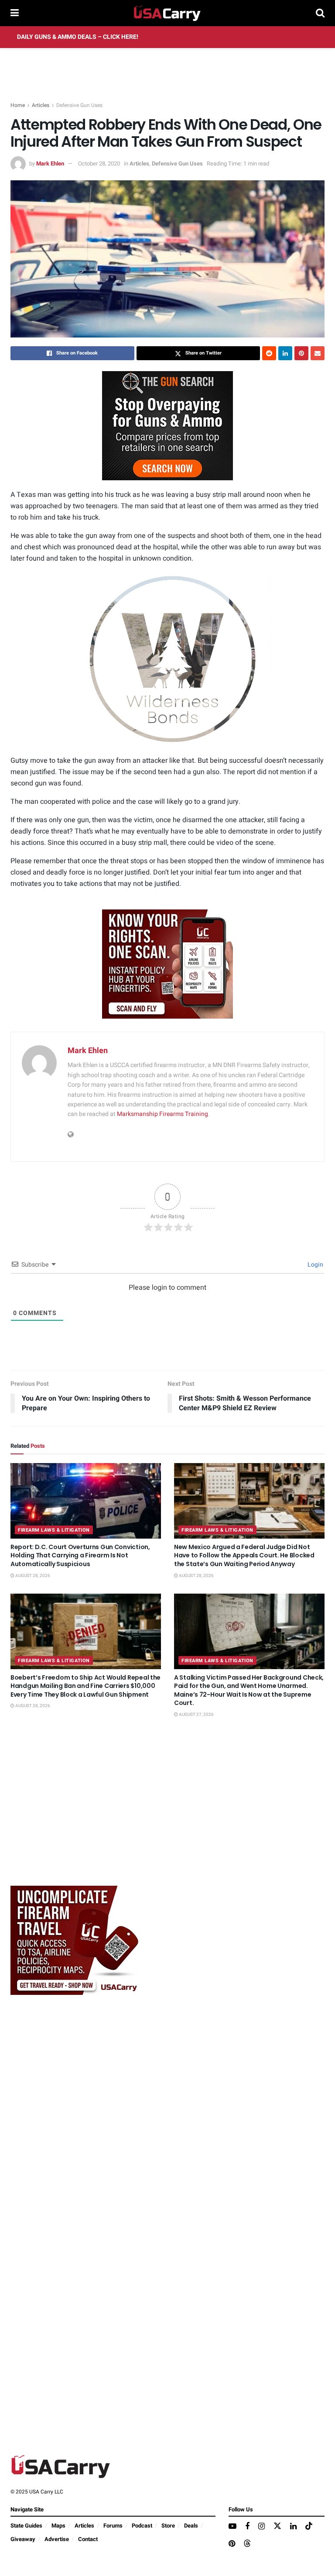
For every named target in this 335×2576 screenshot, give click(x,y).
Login (315, 1265)
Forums (113, 2526)
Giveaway (23, 2539)
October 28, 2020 (99, 164)
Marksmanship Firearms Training (162, 1114)
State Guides (26, 2526)
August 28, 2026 (32, 1576)
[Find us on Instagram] (262, 2527)
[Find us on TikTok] (309, 2526)
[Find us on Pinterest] (232, 2544)
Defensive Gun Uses (79, 105)
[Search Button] (320, 13)
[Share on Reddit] (269, 353)
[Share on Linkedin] (285, 353)
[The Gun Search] (167, 425)
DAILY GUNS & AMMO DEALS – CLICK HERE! (78, 37)
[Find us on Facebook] (247, 2527)
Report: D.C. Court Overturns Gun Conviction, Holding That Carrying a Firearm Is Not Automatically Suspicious (80, 1555)
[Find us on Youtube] (232, 2527)
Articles (41, 105)
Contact (88, 2539)
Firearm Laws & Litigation (54, 1530)
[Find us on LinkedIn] (293, 2527)
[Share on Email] (318, 353)
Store (168, 2526)
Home (18, 105)
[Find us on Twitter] (277, 2526)
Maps (58, 2526)
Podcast (142, 2526)
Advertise (57, 2539)
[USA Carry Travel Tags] (167, 964)
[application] (167, 659)
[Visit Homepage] (167, 13)
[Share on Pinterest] (301, 353)
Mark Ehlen (50, 164)
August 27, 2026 (196, 1715)
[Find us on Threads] (247, 2544)
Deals (191, 2526)
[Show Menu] (15, 13)
